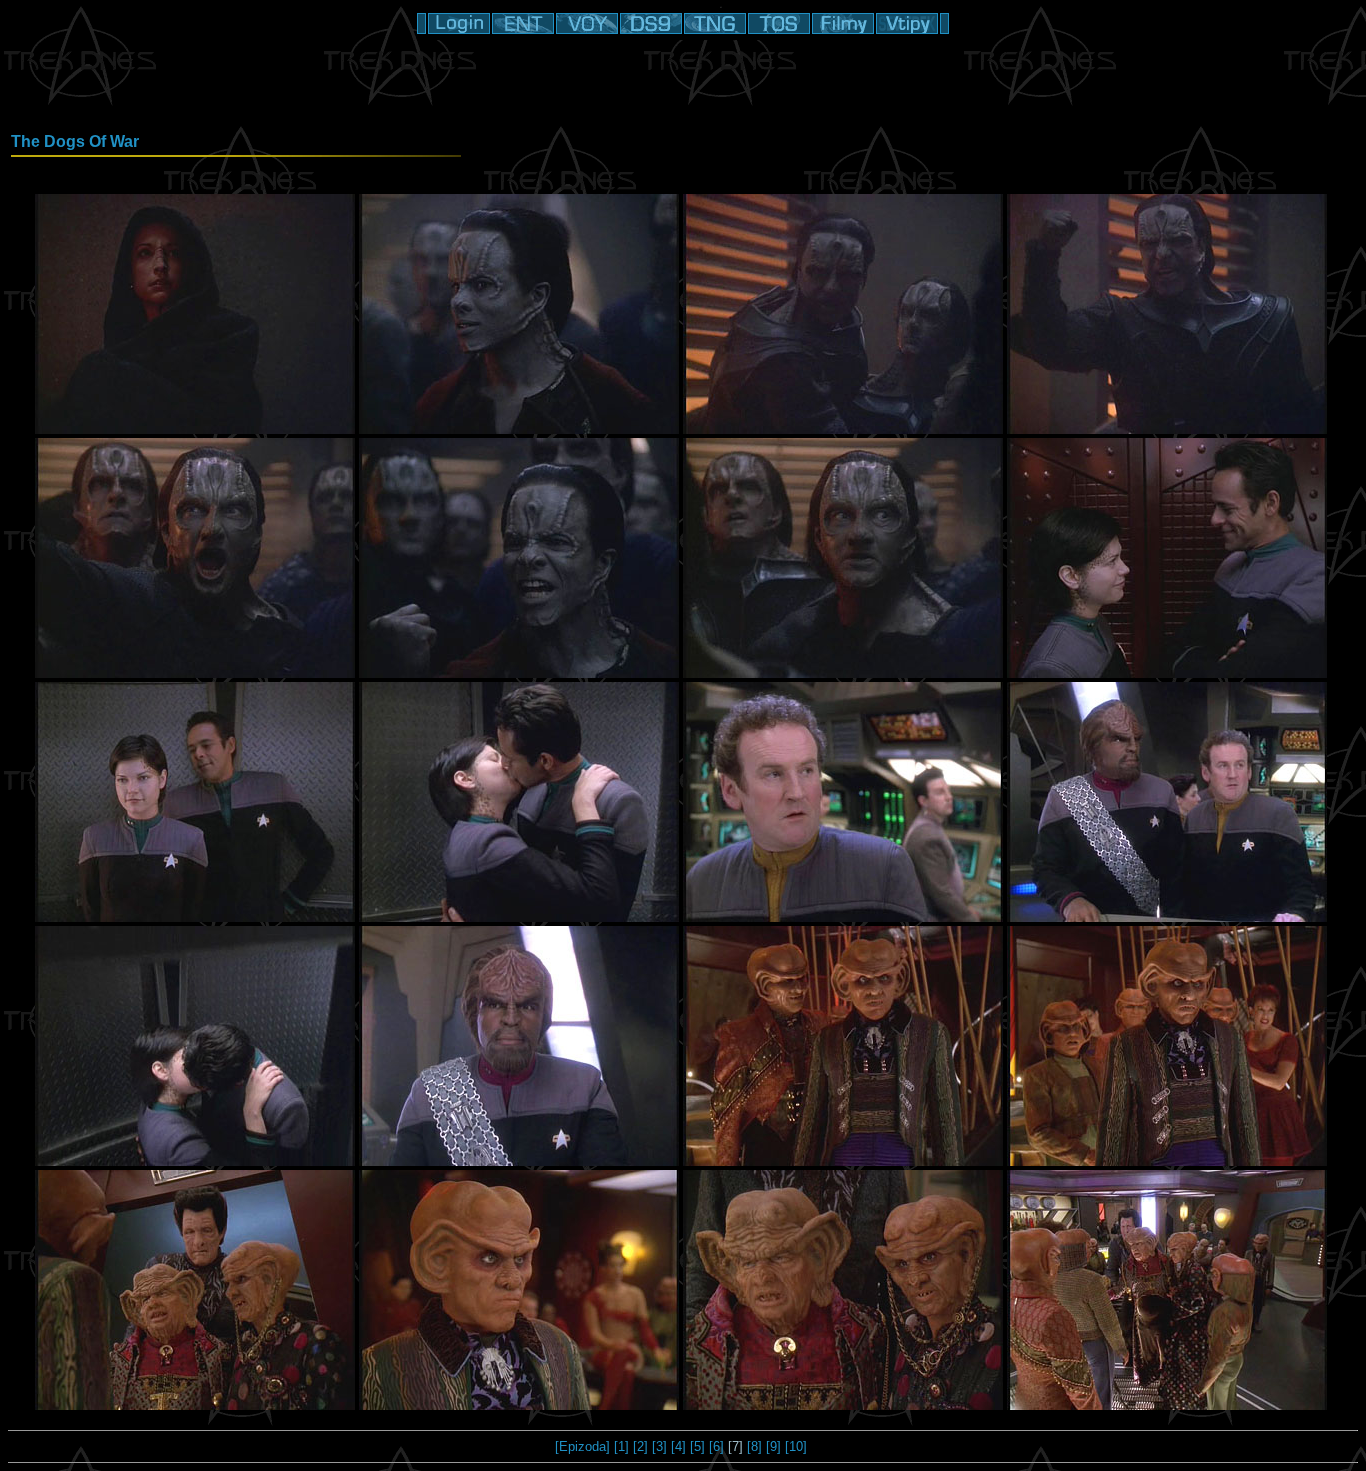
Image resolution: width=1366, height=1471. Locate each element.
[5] (697, 1446)
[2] (640, 1446)
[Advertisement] (683, 85)
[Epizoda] (582, 1446)
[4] (678, 1446)
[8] (754, 1446)
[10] (796, 1446)
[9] (773, 1446)
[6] (716, 1446)
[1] (621, 1446)
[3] (659, 1446)
